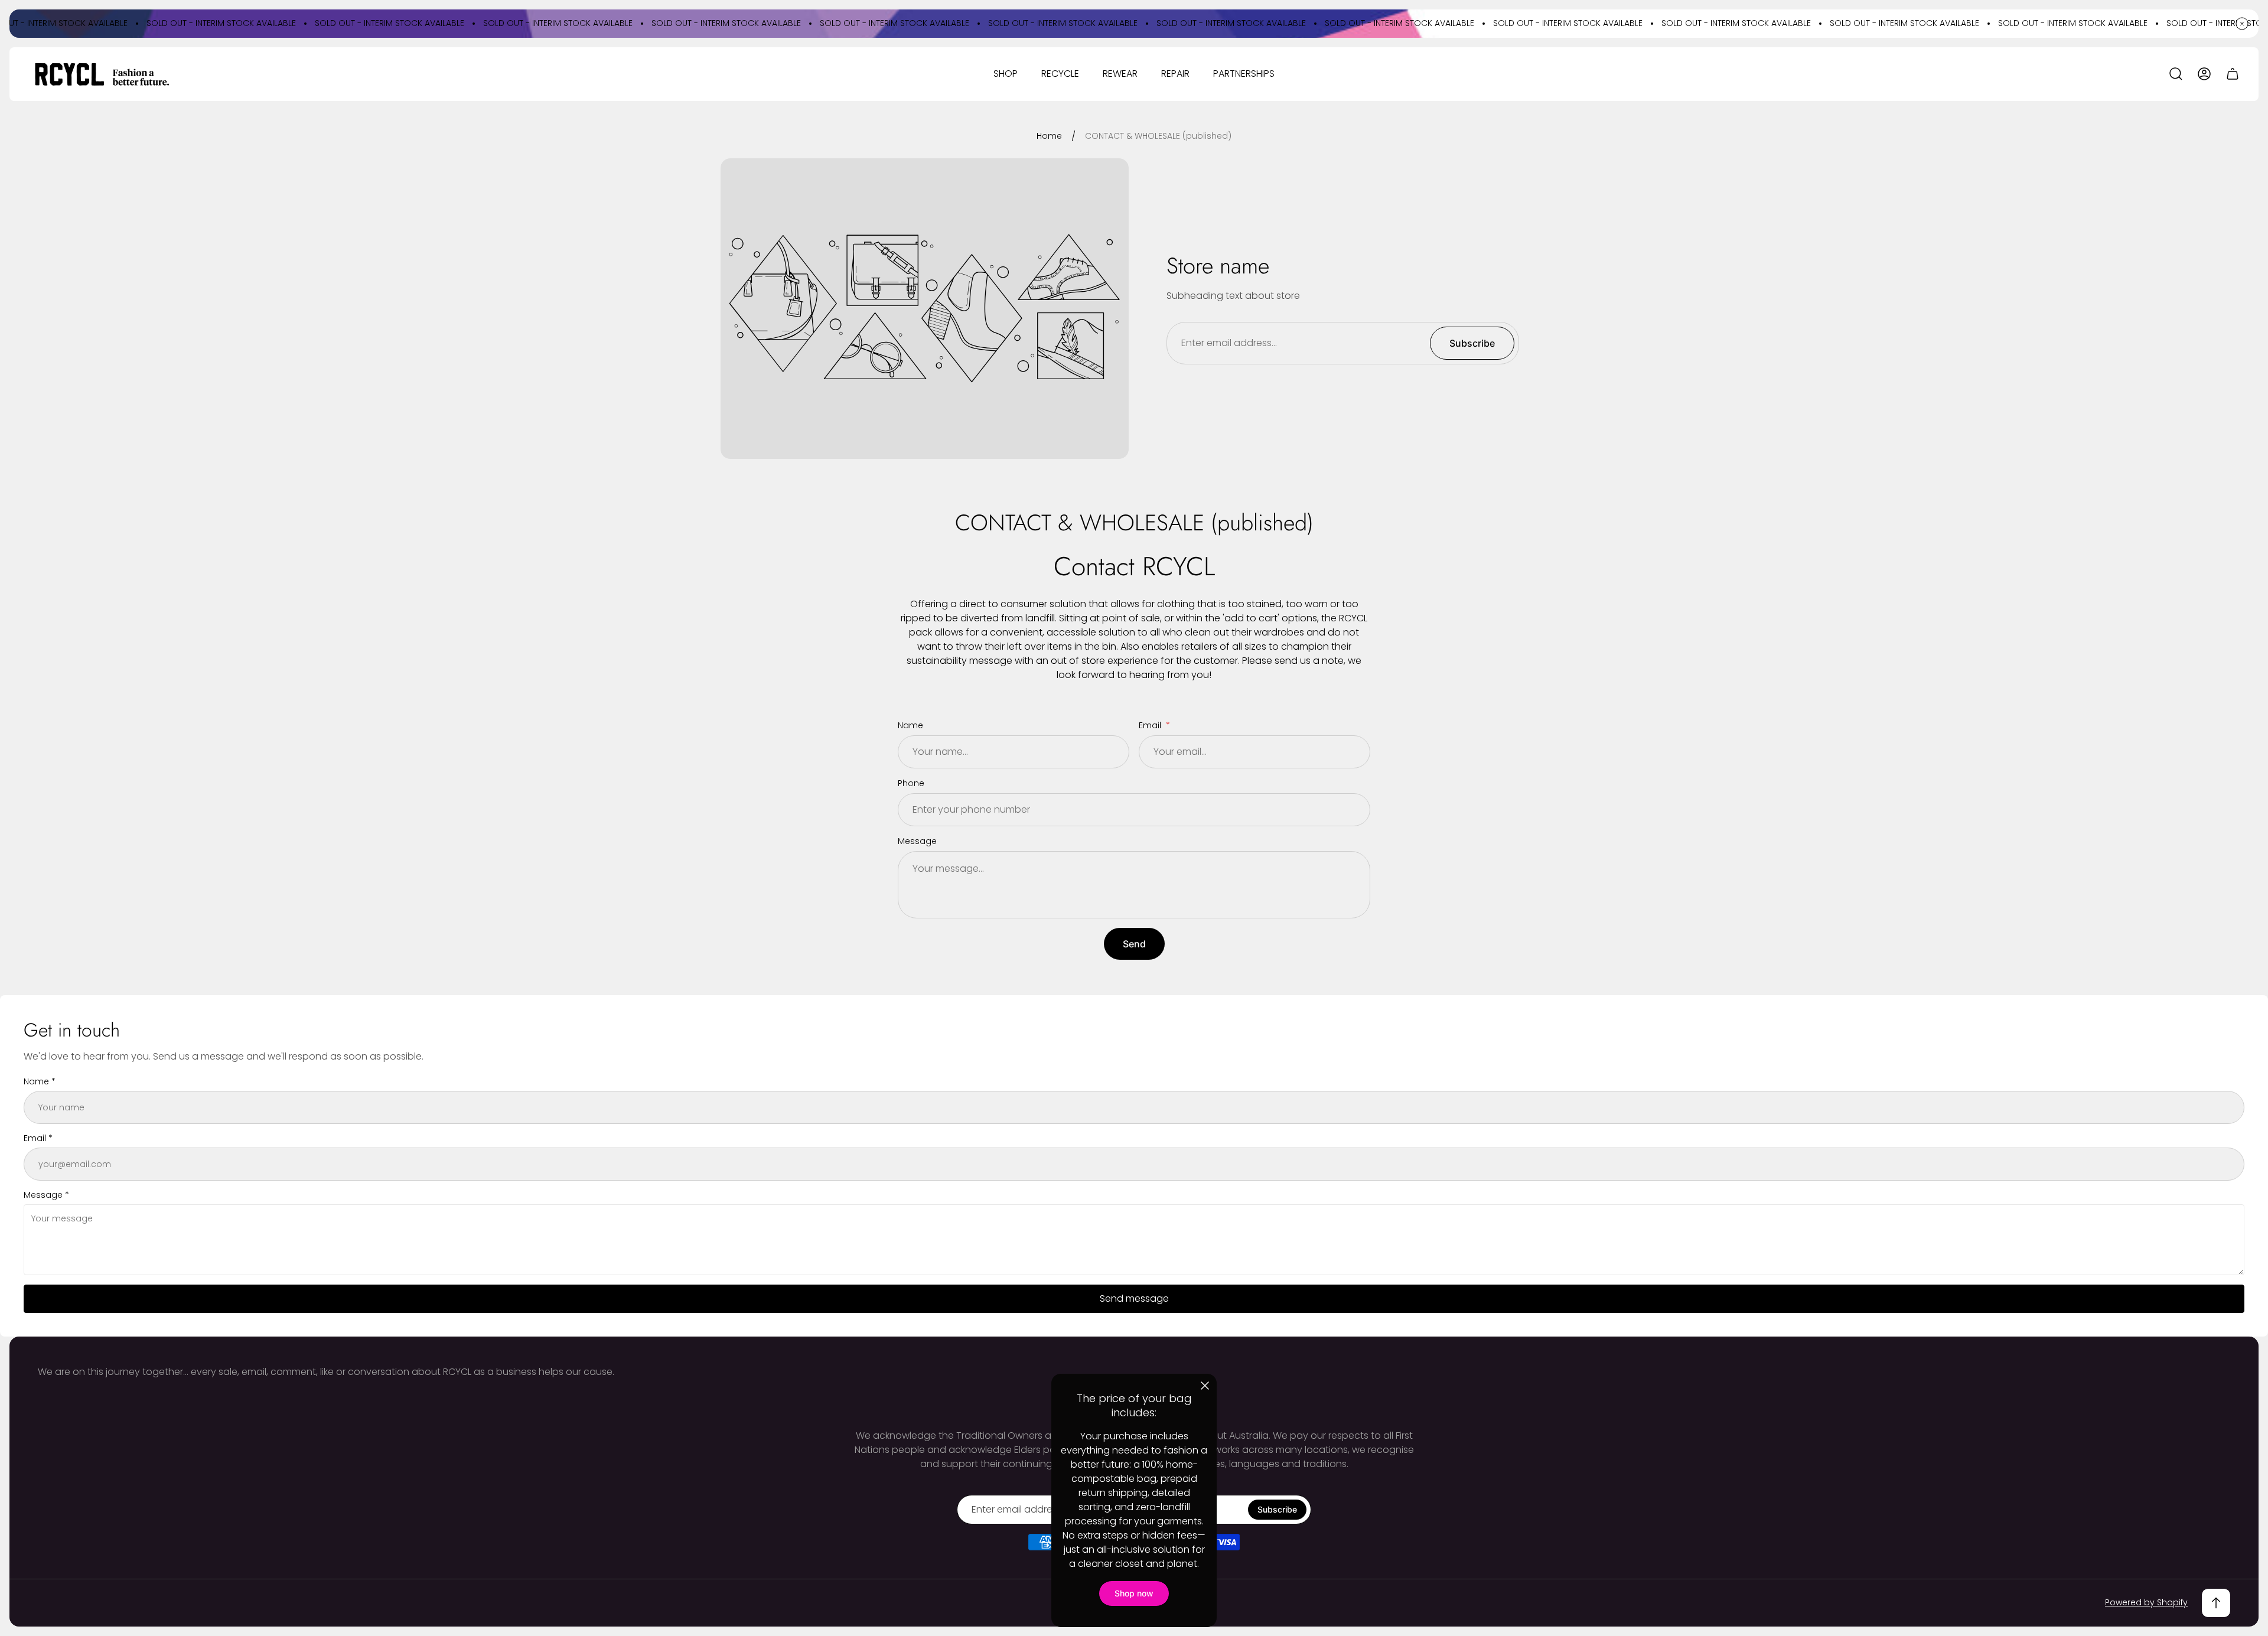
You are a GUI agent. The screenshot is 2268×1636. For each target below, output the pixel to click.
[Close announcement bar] (2242, 24)
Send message (1134, 1298)
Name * (40, 1081)
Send (1134, 944)
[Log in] (2204, 74)
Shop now (1134, 1593)
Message (917, 841)
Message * (46, 1195)
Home (1049, 136)
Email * (38, 1138)
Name (910, 725)
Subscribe (1472, 343)
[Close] (1205, 1386)
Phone (911, 783)
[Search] (2176, 74)
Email (1151, 725)
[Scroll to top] (2216, 1603)
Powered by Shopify (2146, 1602)
